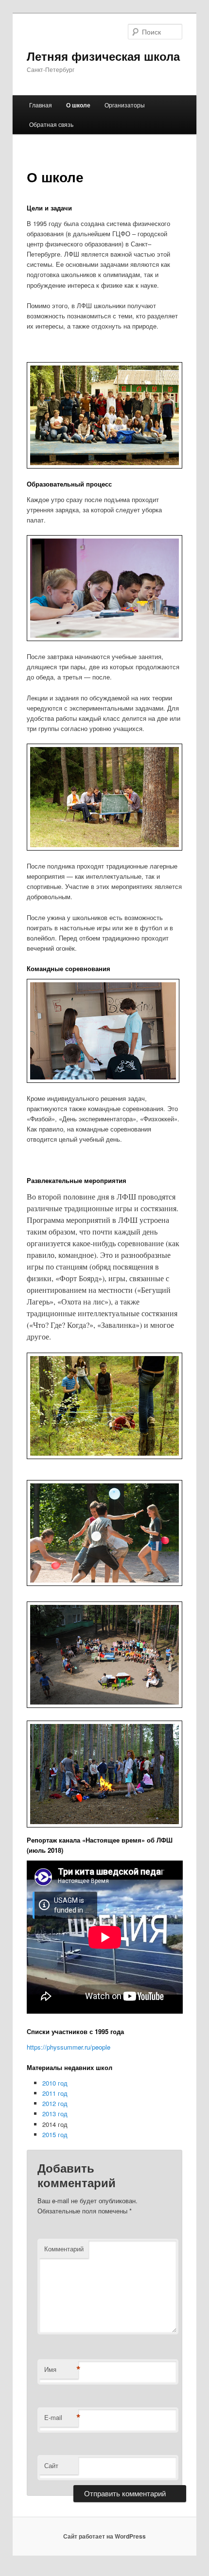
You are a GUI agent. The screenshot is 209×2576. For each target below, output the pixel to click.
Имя (61, 2369)
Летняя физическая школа (103, 56)
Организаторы (125, 105)
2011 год (55, 2093)
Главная (41, 105)
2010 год (55, 2083)
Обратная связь (51, 124)
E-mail (61, 2418)
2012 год (55, 2103)
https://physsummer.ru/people (69, 2047)
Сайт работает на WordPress (104, 2536)
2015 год (55, 2134)
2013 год (55, 2114)
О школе (78, 105)
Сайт (51, 2465)
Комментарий (64, 2249)
